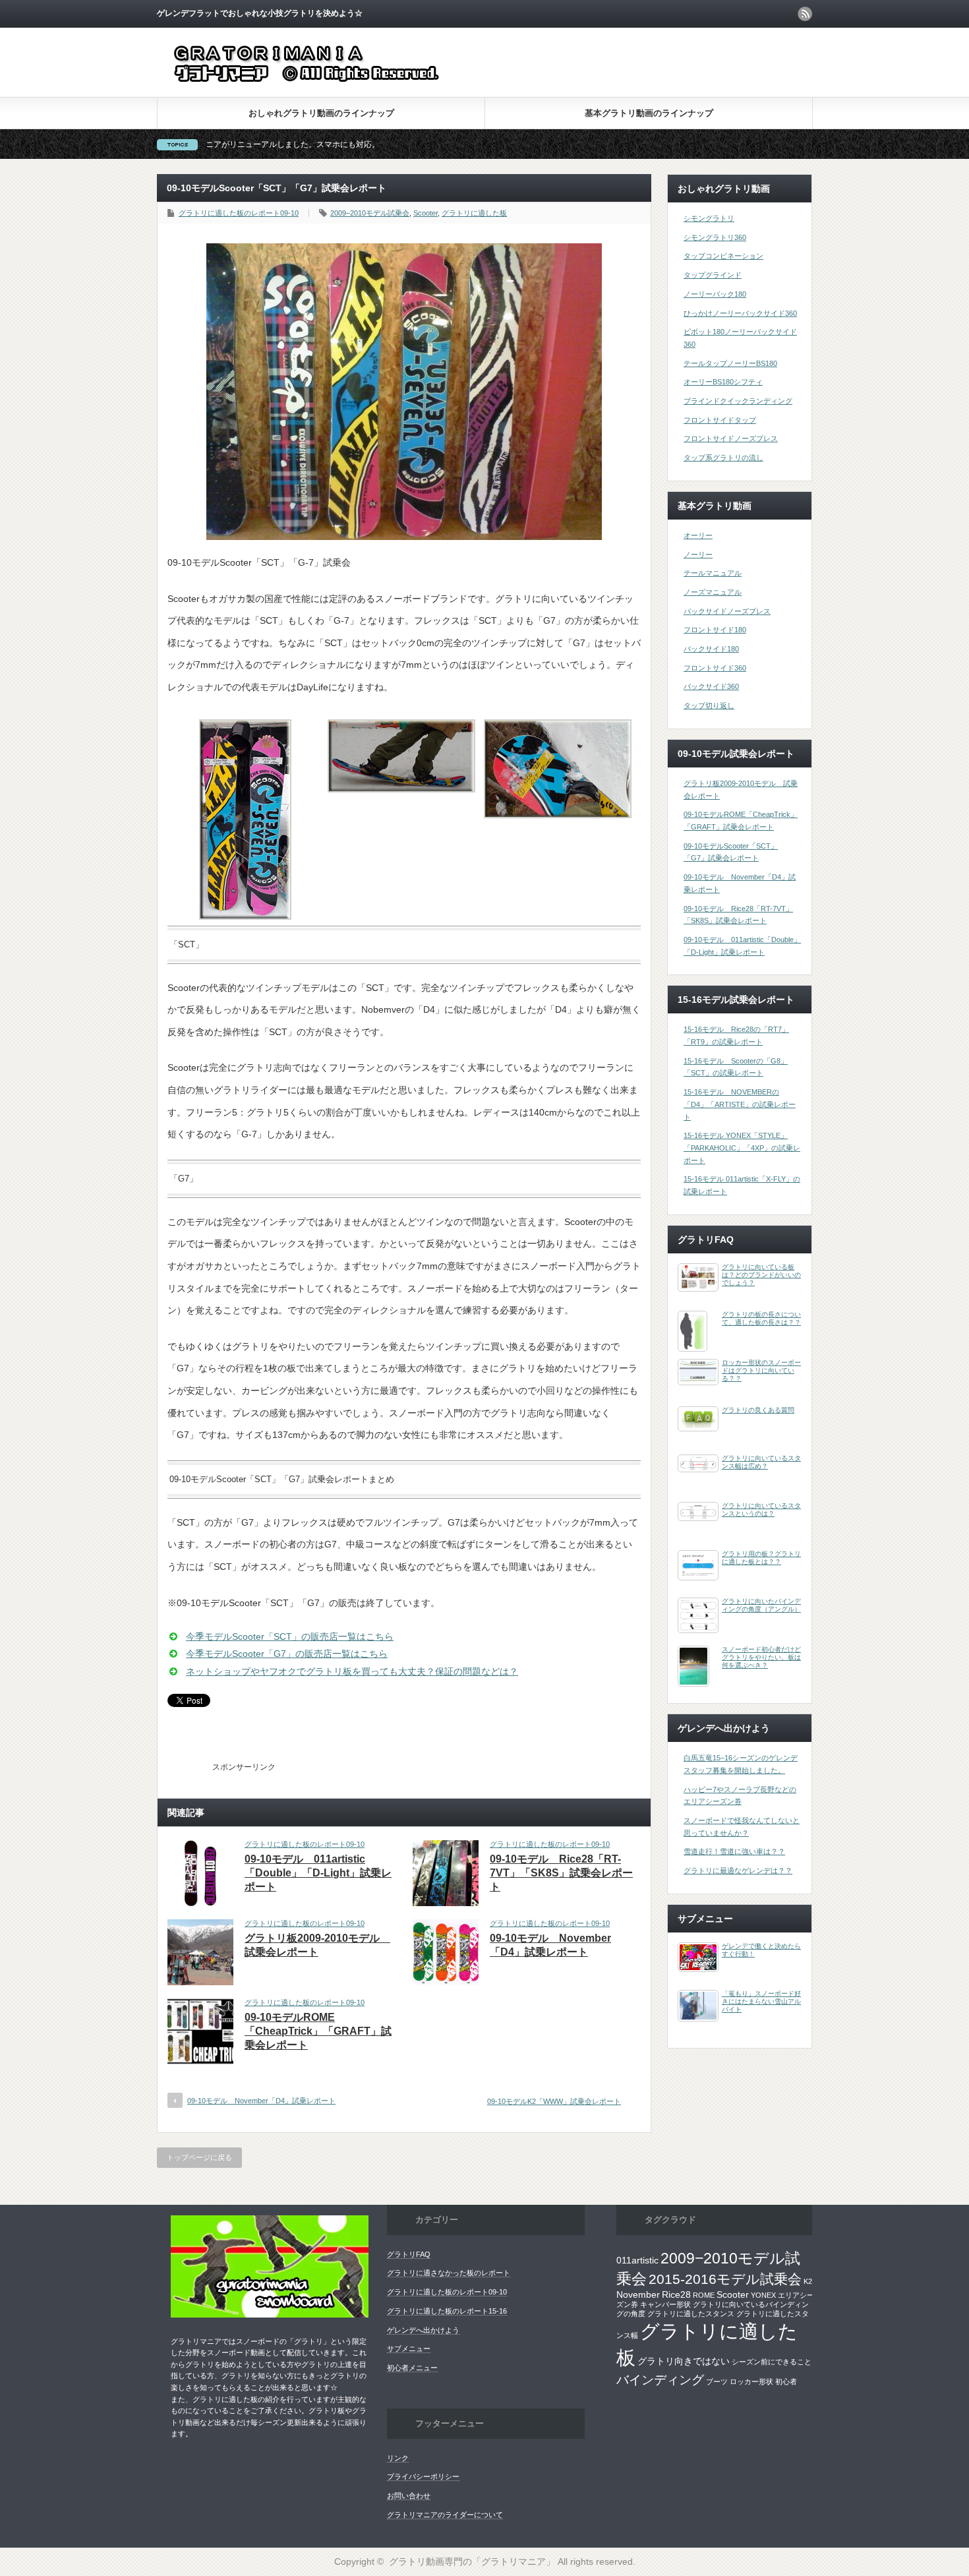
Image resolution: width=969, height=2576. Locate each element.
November (638, 2294)
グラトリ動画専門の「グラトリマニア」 (472, 2561)
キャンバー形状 (665, 2304)
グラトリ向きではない (684, 2361)
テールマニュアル (713, 573)
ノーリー (698, 554)
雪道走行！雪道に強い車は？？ (734, 1851)
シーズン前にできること (772, 2362)
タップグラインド (713, 275)
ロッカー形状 (751, 2381)
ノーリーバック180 (715, 294)
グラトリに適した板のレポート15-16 (447, 2311)
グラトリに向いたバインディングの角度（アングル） (761, 1605)
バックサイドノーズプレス (727, 611)
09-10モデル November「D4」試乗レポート (261, 2101)
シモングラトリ (709, 218)
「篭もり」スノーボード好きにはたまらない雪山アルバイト (761, 2001)
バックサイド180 (711, 649)
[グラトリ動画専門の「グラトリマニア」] (329, 83)
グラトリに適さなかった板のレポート (449, 2273)
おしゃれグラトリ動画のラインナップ (321, 113)
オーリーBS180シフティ (723, 382)
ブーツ (717, 2381)
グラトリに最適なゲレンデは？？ (738, 1871)
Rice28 (676, 2294)
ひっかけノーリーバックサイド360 (740, 313)
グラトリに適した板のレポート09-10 (239, 213)
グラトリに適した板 (474, 213)
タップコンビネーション (723, 256)
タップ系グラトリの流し (723, 458)
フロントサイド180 (715, 630)
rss (805, 14)
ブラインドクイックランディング (738, 401)
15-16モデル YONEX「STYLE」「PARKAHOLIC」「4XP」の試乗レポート (742, 1148)
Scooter (426, 213)
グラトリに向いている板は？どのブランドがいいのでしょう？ (761, 1275)
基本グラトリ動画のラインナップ (649, 113)
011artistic (637, 2260)
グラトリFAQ (409, 2254)
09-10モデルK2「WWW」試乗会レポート (554, 2101)
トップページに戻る (199, 2157)
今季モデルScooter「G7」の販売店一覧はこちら (287, 1654)
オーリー (698, 535)
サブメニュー (409, 2349)
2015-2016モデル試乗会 (725, 2279)
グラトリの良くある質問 (758, 1410)
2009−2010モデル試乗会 (370, 213)
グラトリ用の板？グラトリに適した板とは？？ (761, 1558)
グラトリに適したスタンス (691, 2314)
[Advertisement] (442, 1765)
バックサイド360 (711, 686)
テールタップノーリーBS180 (730, 363)
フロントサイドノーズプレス (731, 438)
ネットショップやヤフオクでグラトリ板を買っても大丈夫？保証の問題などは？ (352, 1671)
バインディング (660, 2380)
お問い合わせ (409, 2496)
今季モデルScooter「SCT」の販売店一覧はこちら (290, 1636)
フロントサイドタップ (720, 420)
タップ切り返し (709, 705)
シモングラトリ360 (715, 237)
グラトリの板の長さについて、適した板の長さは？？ (761, 1318)
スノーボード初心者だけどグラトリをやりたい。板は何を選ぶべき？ (761, 1657)
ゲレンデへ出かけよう (423, 2330)
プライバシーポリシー (423, 2476)
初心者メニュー (412, 2368)
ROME (704, 2295)
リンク (398, 2458)
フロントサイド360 (715, 668)
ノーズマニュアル (713, 592)
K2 (808, 2281)
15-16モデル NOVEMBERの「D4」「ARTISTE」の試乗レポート (740, 1104)
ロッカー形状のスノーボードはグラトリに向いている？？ (761, 1370)
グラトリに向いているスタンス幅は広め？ (761, 1462)
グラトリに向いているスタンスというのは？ (761, 1510)
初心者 (786, 2381)
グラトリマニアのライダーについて (445, 2515)
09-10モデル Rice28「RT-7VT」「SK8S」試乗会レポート (561, 1873)
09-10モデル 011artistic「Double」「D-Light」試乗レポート (318, 1873)
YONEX (763, 2295)
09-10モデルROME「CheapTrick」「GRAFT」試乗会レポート (318, 2031)
